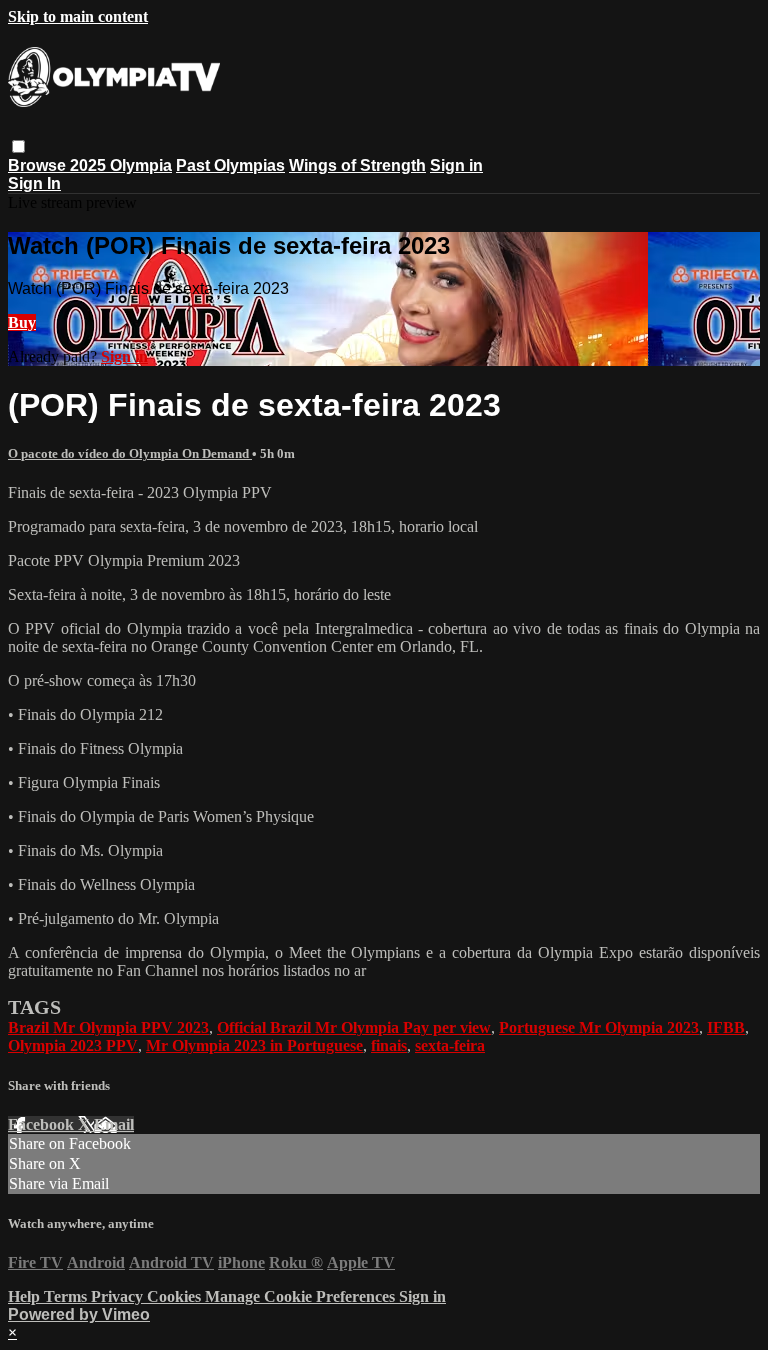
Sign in (456, 165)
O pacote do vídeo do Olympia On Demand (130, 453)
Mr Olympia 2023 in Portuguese (254, 1045)
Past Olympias (230, 165)
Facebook (43, 1124)
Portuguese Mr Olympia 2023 (599, 1027)
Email (114, 1124)
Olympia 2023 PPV (73, 1045)
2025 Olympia (121, 165)
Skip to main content (78, 16)
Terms (67, 1296)
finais (389, 1045)
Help (26, 1296)
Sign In (34, 183)
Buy (22, 322)
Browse (39, 165)
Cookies (176, 1296)
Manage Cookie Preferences (302, 1296)
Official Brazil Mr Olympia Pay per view (354, 1027)
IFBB (726, 1027)
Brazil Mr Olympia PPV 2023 (108, 1027)
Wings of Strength (357, 165)
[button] (18, 146)
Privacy (119, 1296)
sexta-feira (450, 1045)
